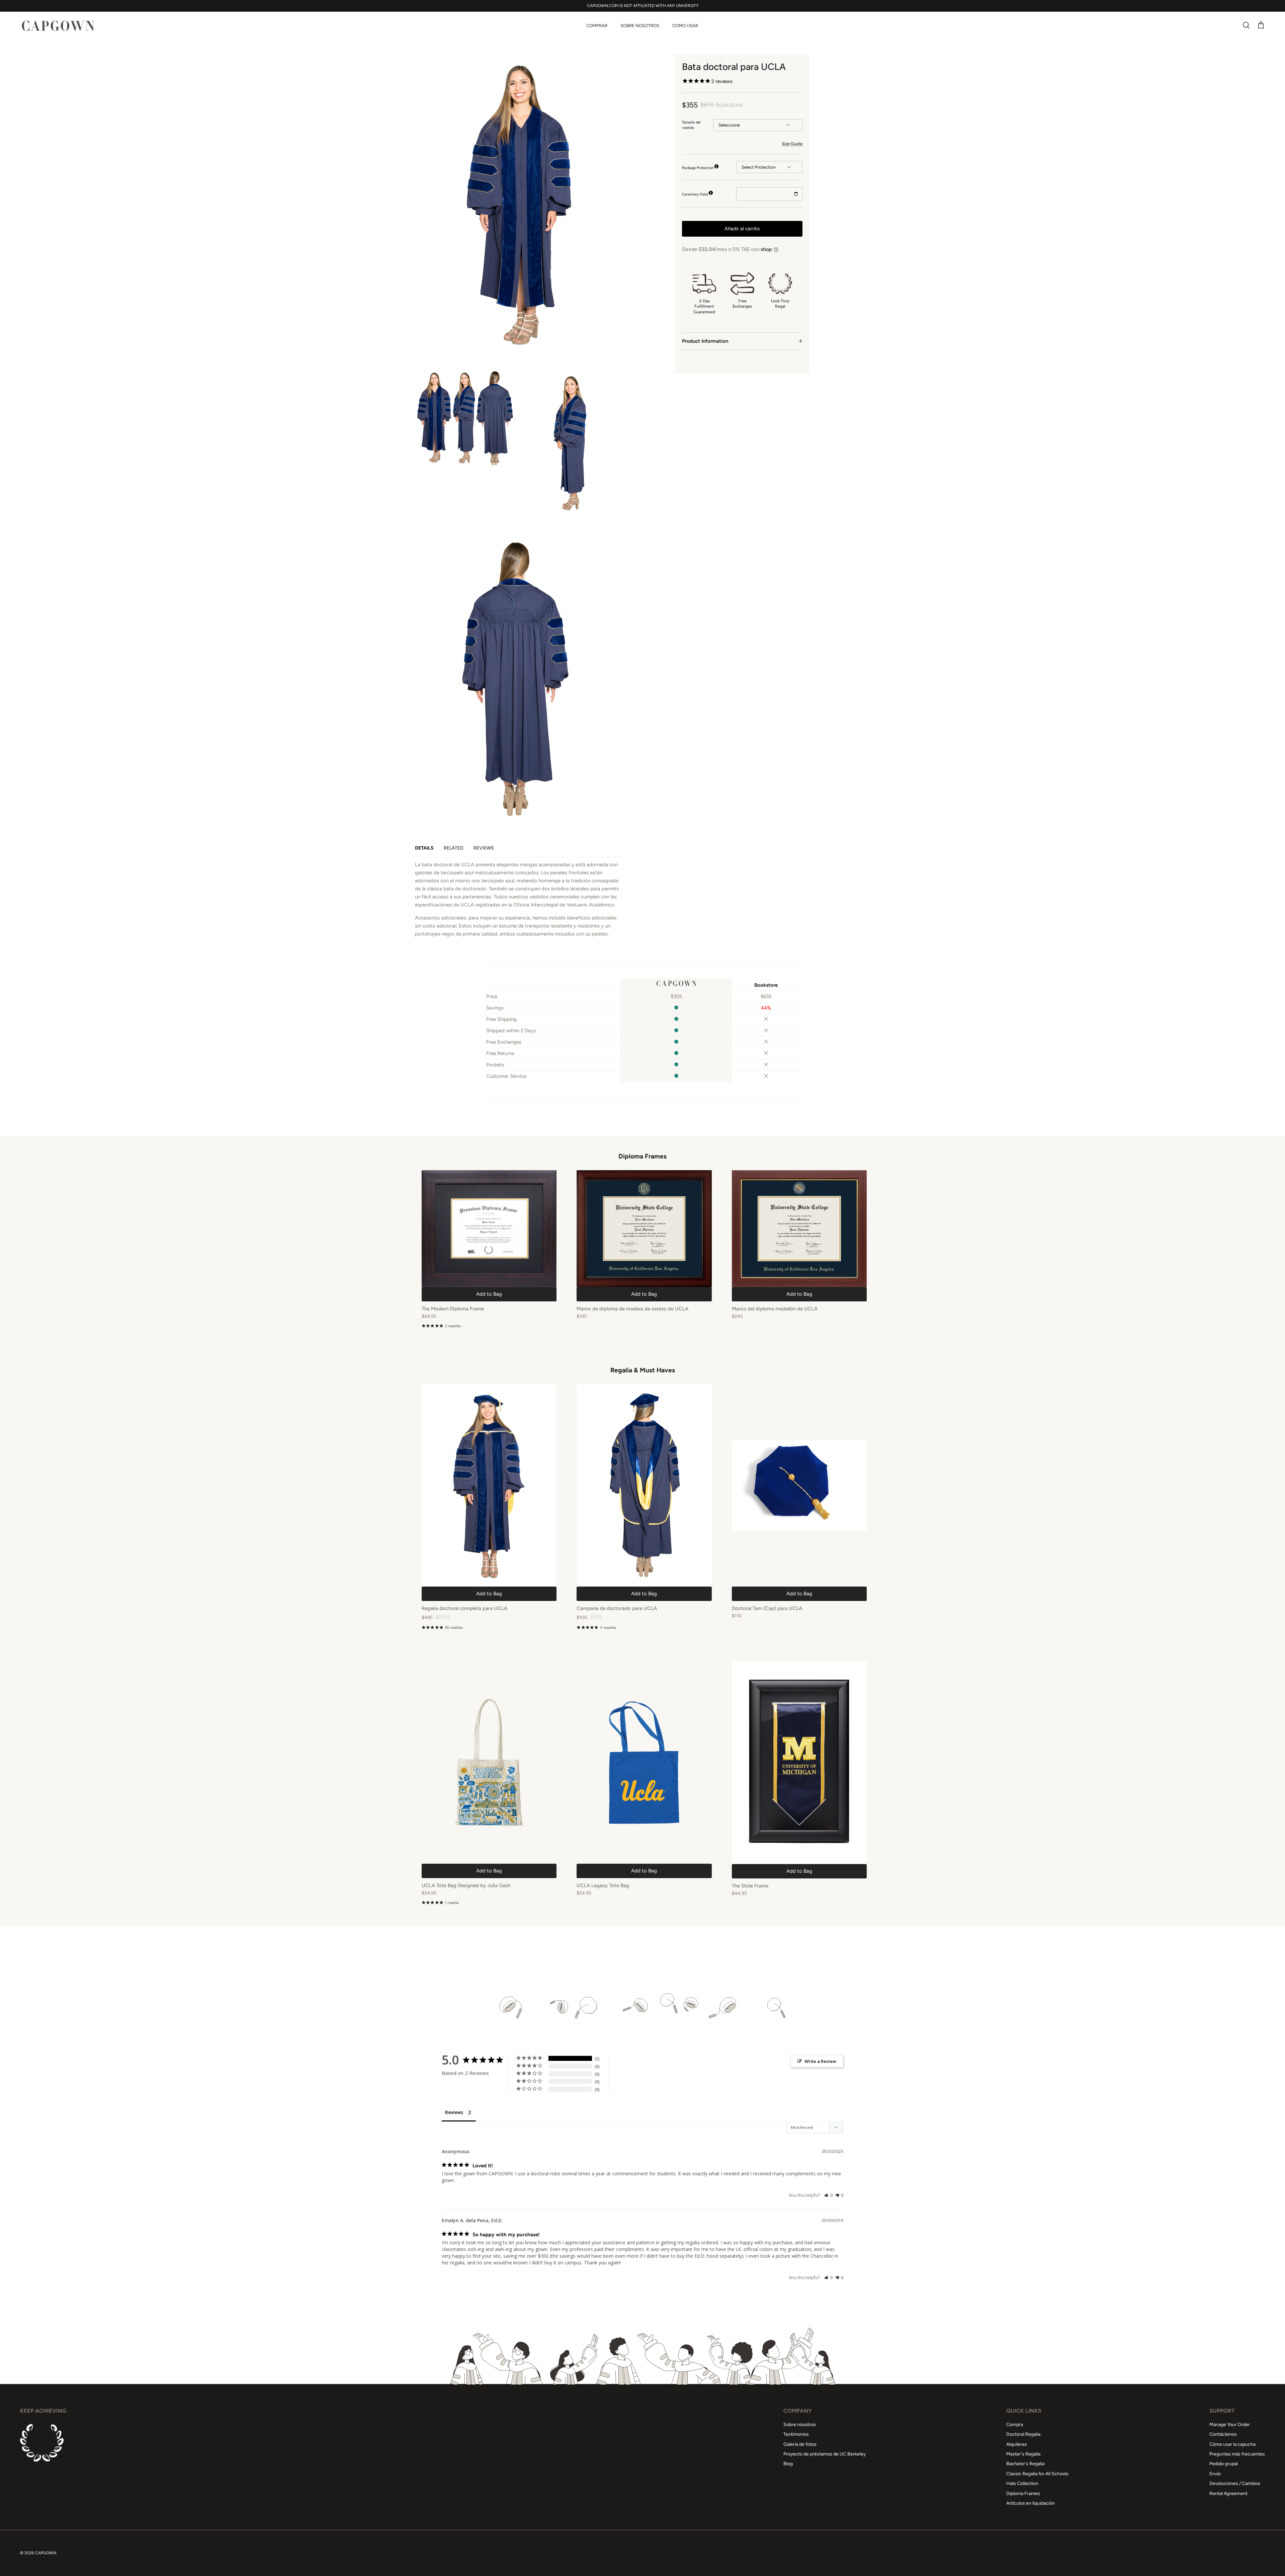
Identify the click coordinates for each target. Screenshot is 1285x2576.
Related (454, 848)
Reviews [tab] (454, 2112)
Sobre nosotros (640, 26)
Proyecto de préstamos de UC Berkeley (825, 2454)
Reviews (484, 848)
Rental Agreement (1228, 2493)
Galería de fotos (800, 2444)
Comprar (597, 26)
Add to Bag (489, 1294)
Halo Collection (1022, 2483)
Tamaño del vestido (691, 125)
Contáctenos (1223, 2434)
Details (424, 848)
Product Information (705, 341)
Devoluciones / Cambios (1235, 2483)
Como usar (685, 26)
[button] (828, 2195)
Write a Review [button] (820, 2061)
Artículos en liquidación (1031, 2503)
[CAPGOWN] (58, 26)
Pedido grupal (1224, 2464)
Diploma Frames (1023, 2493)
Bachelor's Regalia (1025, 2464)
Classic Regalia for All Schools (1037, 2474)
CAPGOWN (46, 2553)
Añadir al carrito (742, 228)
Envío (1215, 2474)
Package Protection (698, 168)
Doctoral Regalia (1023, 2434)
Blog (788, 2464)
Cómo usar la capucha (1232, 2444)
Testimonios (796, 2434)
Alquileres (1017, 2444)
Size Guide (792, 143)
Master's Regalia (1023, 2454)
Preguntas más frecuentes (1237, 2454)
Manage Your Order (1230, 2425)
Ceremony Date (695, 194)
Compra (1015, 2425)
